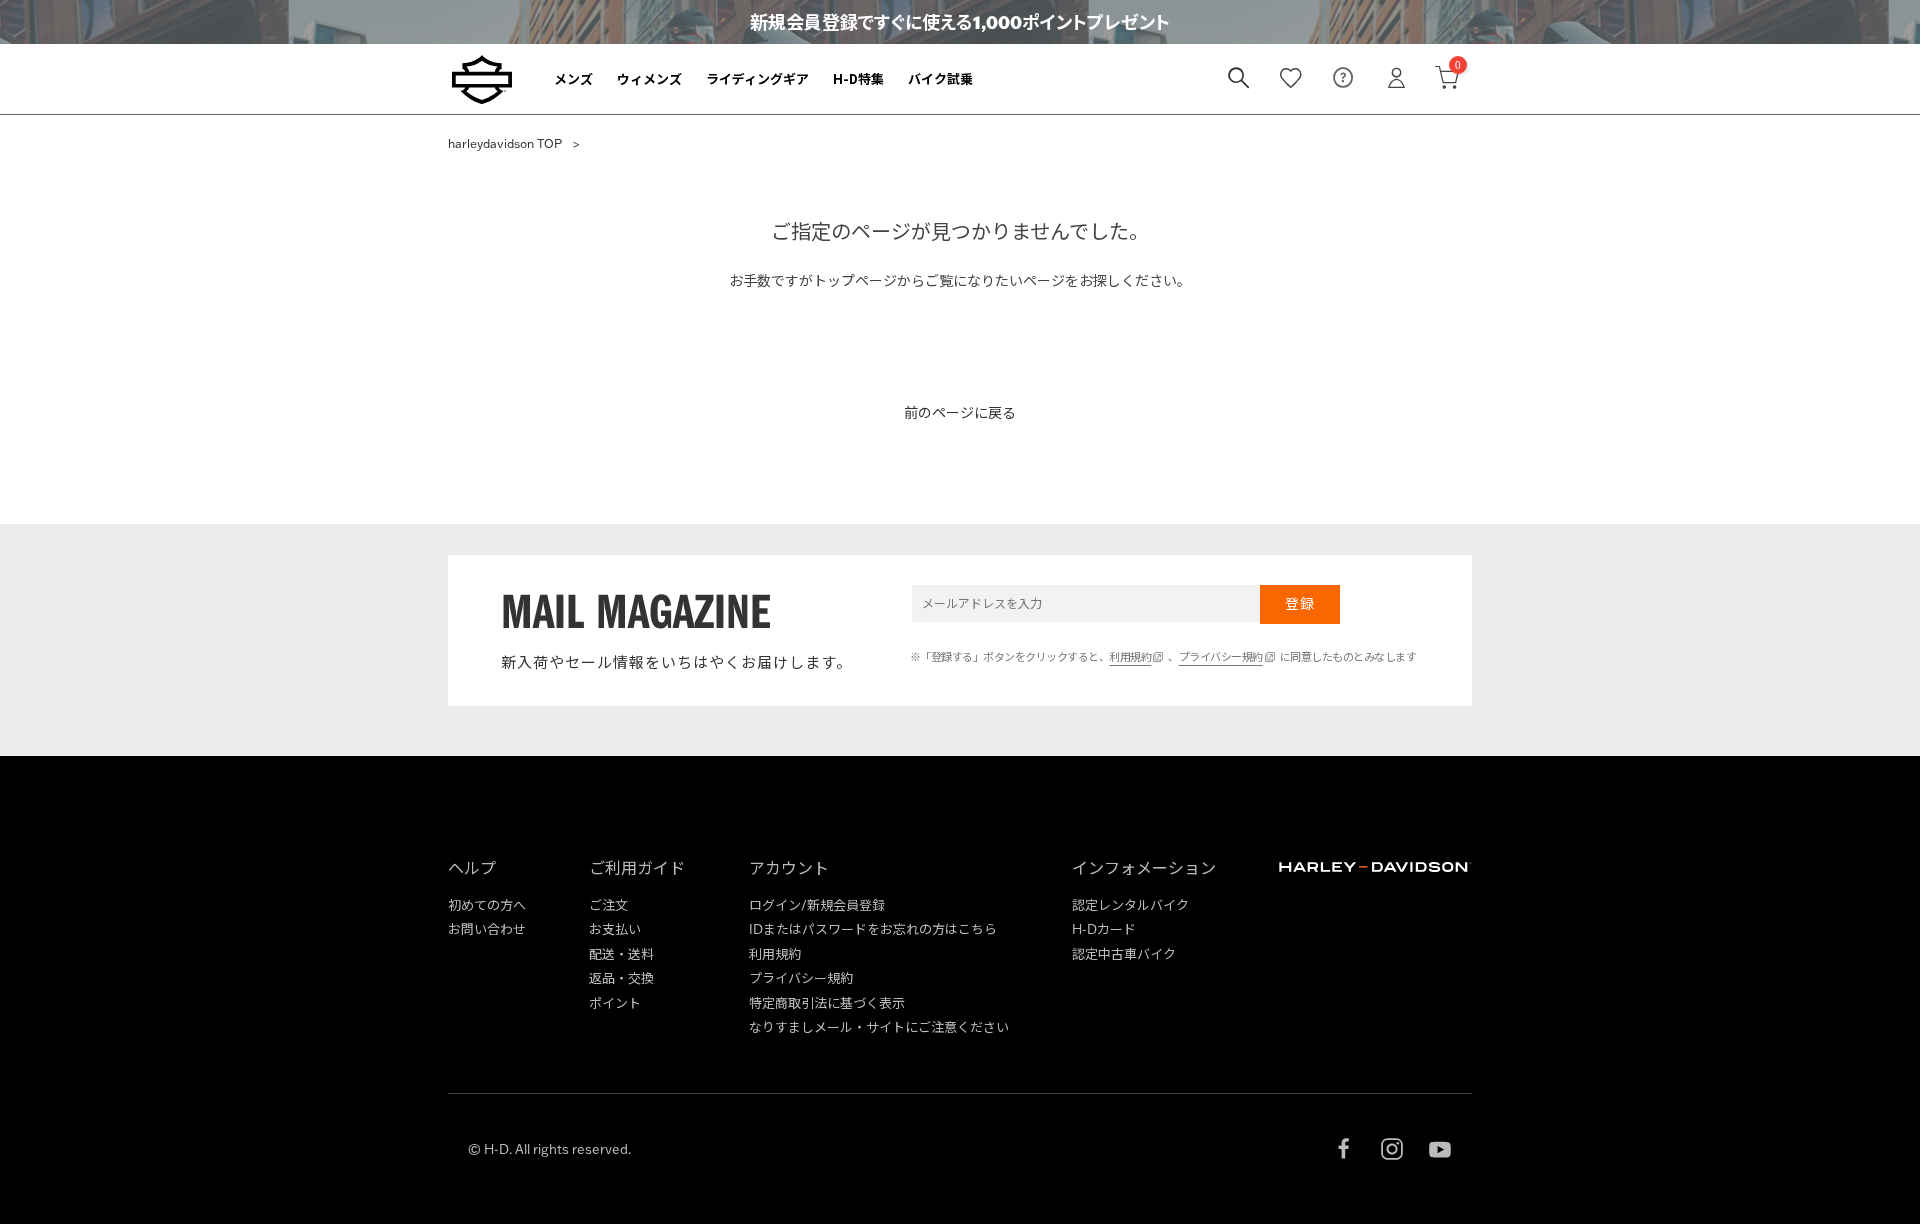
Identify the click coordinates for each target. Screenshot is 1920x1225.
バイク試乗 (940, 78)
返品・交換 (621, 978)
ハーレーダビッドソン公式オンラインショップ (482, 79)
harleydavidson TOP (505, 143)
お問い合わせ (487, 929)
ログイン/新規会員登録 (817, 905)
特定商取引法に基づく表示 (827, 1003)
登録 (1299, 604)
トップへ (960, 348)
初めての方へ (487, 905)
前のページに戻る (960, 413)
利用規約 (1130, 657)
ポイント (615, 1003)
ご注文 (608, 905)
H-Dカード (1104, 929)
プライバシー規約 (1221, 657)
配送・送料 (621, 954)
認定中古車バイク (1124, 954)
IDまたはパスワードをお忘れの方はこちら (873, 929)
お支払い (615, 929)
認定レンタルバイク (1130, 905)
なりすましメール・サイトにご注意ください (879, 1027)
